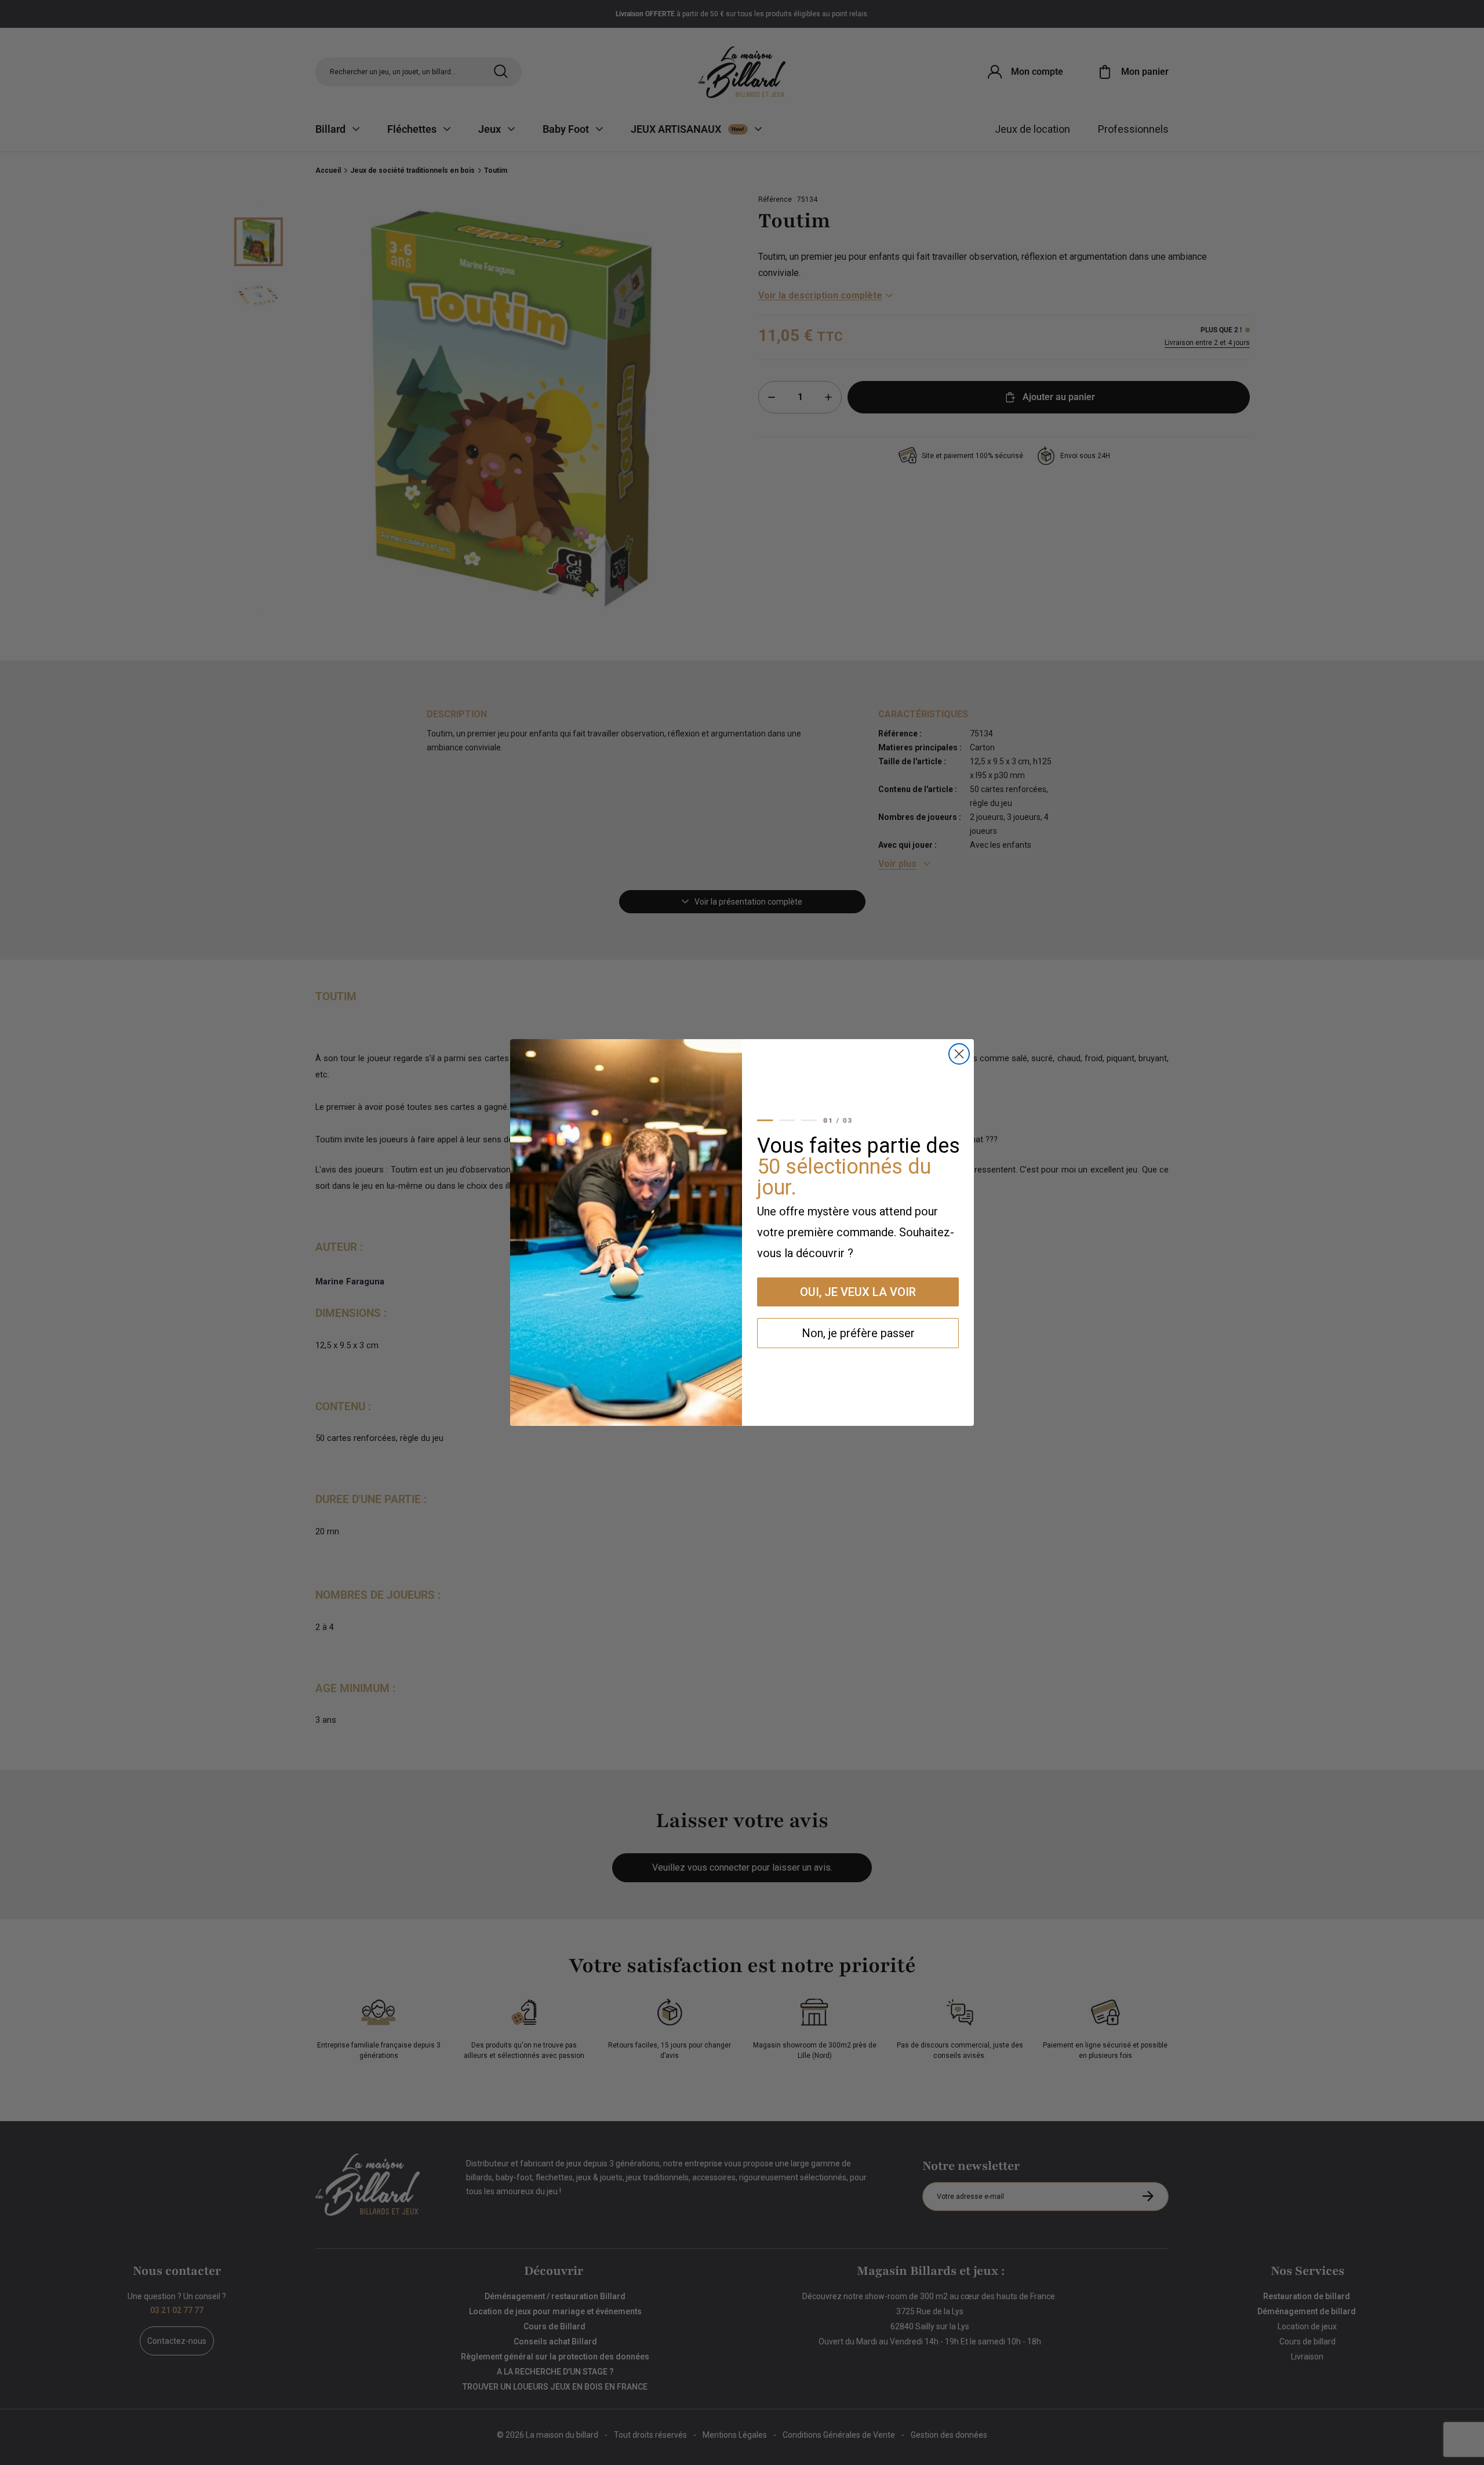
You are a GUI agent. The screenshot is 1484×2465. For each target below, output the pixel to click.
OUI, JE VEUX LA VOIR (858, 1292)
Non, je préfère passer (858, 1333)
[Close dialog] (959, 1054)
